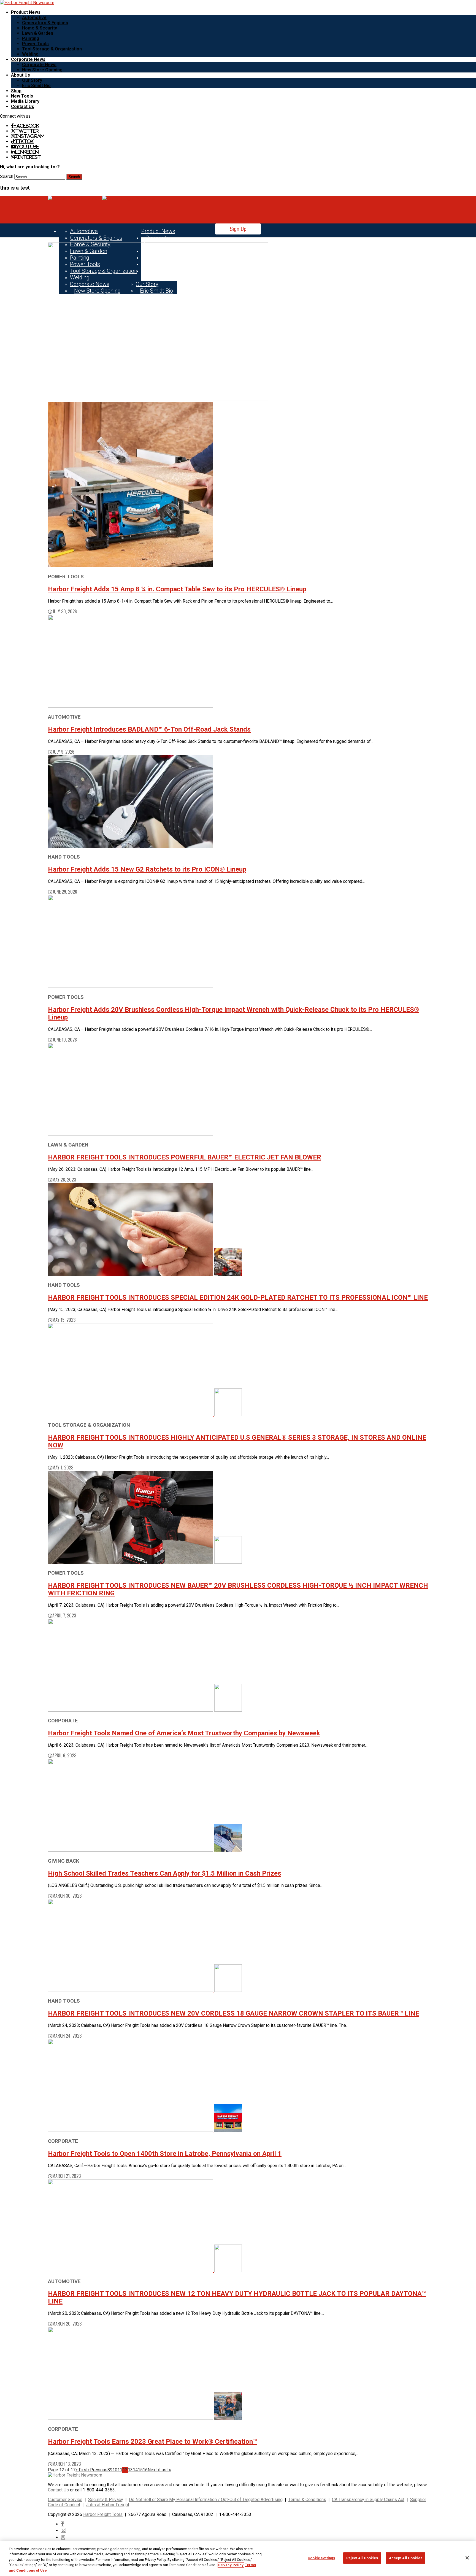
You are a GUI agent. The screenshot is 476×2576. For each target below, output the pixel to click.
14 (135, 2470)
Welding (30, 54)
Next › (153, 2470)
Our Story (32, 80)
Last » (165, 2470)
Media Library (25, 101)
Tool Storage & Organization (52, 49)
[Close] (467, 2558)
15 (140, 2470)
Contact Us (23, 106)
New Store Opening (42, 70)
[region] (238, 2558)
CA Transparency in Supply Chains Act (368, 2500)
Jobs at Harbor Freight (108, 2505)
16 (145, 2470)
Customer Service (65, 2500)
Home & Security (40, 28)
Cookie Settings (321, 2558)
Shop (16, 91)
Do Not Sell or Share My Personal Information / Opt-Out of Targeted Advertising (206, 2500)
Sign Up (238, 229)
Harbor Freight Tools (103, 2514)
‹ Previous (98, 2470)
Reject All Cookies (362, 2558)
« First (82, 2470)
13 (130, 2470)
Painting (31, 38)
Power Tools (35, 44)
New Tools (22, 96)
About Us (21, 75)
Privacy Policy (231, 2565)
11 (120, 2470)
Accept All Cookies (406, 2558)
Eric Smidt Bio (36, 86)
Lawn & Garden (38, 33)
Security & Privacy (106, 2500)
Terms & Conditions (307, 2500)
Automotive (34, 17)
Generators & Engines (45, 23)
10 (115, 2470)
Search (7, 176)
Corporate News (28, 59)
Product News (26, 12)
